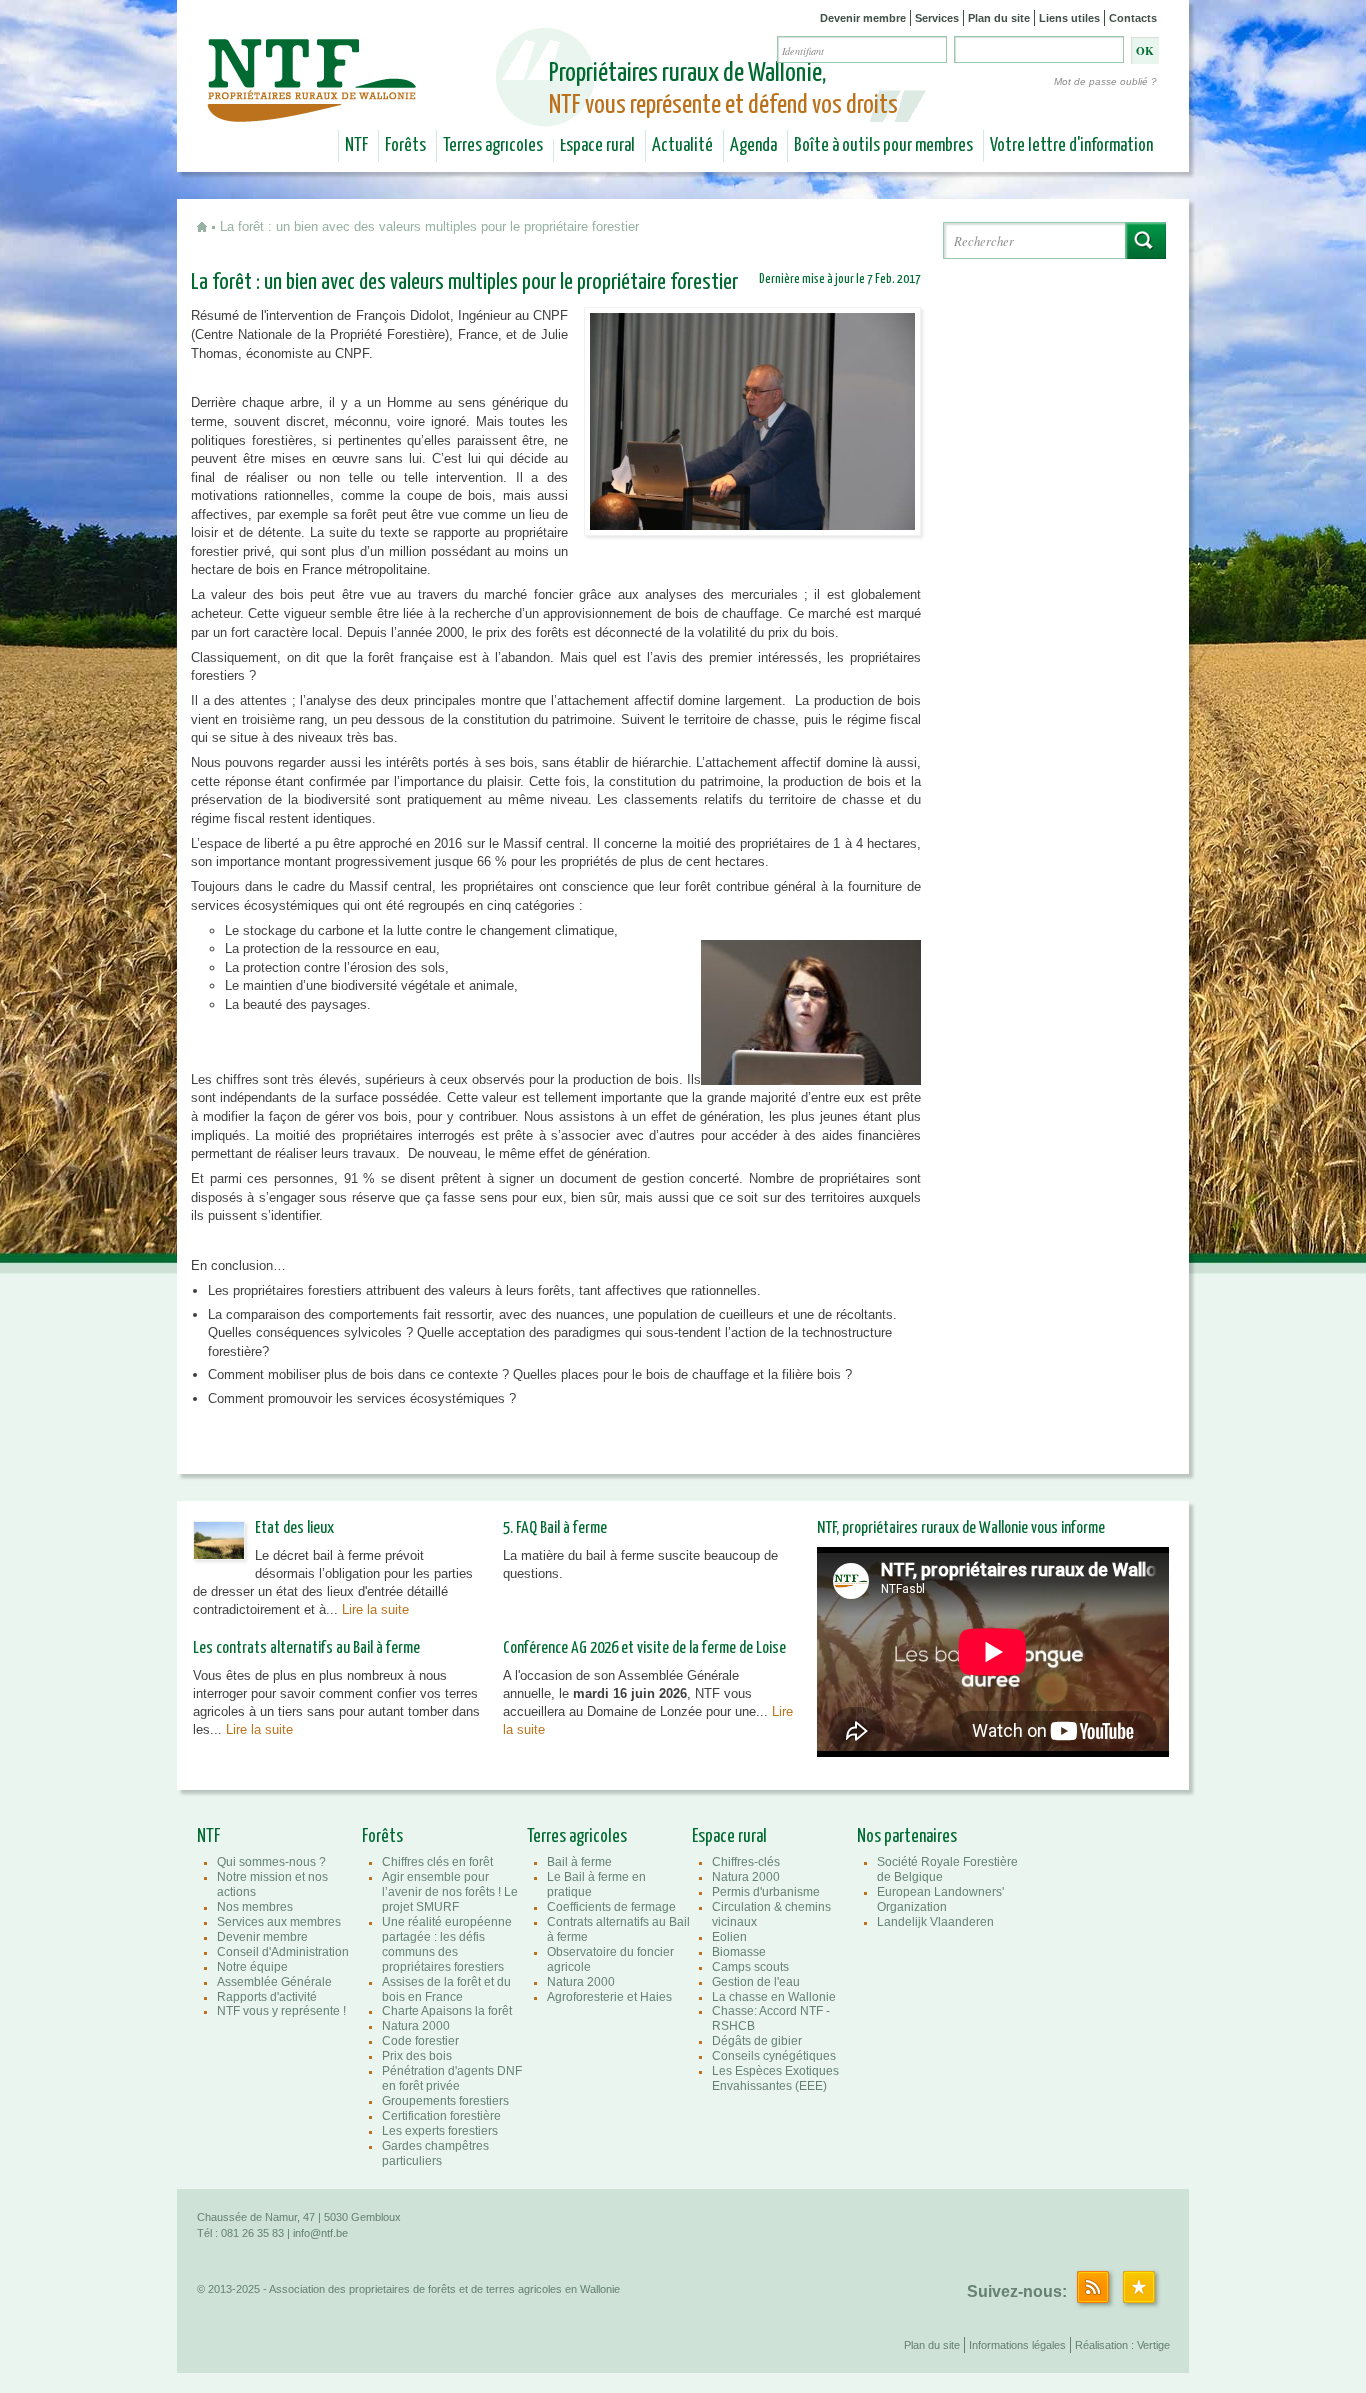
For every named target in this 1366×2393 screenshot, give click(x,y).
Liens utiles (1069, 18)
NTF (356, 146)
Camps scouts (750, 1967)
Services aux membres (279, 1922)
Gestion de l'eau (756, 1982)
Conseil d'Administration (283, 1952)
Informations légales (1017, 2345)
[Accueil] (314, 108)
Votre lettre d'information (1071, 146)
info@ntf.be (320, 2233)
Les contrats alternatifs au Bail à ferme (306, 1648)
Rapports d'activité (267, 1997)
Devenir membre (863, 18)
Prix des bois (417, 2056)
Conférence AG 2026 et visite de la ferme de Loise (644, 1648)
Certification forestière (441, 2116)
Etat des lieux (294, 1528)
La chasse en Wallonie (774, 1997)
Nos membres (255, 1907)
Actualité (682, 146)
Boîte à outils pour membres (883, 146)
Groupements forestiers (445, 2101)
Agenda (753, 146)
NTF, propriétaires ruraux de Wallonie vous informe (961, 1528)
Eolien (729, 1937)
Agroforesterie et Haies (609, 1997)
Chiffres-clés (746, 1862)
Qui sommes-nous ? (271, 1862)
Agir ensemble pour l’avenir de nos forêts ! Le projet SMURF (450, 1892)
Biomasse (739, 1952)
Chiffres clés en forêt (437, 1862)
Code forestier (420, 2041)
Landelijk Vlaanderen (935, 1922)
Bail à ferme (579, 1862)
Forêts (405, 146)
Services (937, 18)
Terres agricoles (493, 146)
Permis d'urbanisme (766, 1892)
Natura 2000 (416, 2026)
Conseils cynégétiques (774, 2056)
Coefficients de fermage (611, 1907)
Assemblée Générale (274, 1982)
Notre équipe (252, 1967)
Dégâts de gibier (757, 2041)
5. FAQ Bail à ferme (555, 1528)
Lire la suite (375, 1609)
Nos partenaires (907, 1837)
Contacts (1133, 18)
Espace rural (597, 146)
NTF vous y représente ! (281, 2011)
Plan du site (999, 18)
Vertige (1153, 2345)
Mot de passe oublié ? (1105, 81)
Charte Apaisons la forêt (447, 2011)
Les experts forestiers (440, 2131)
